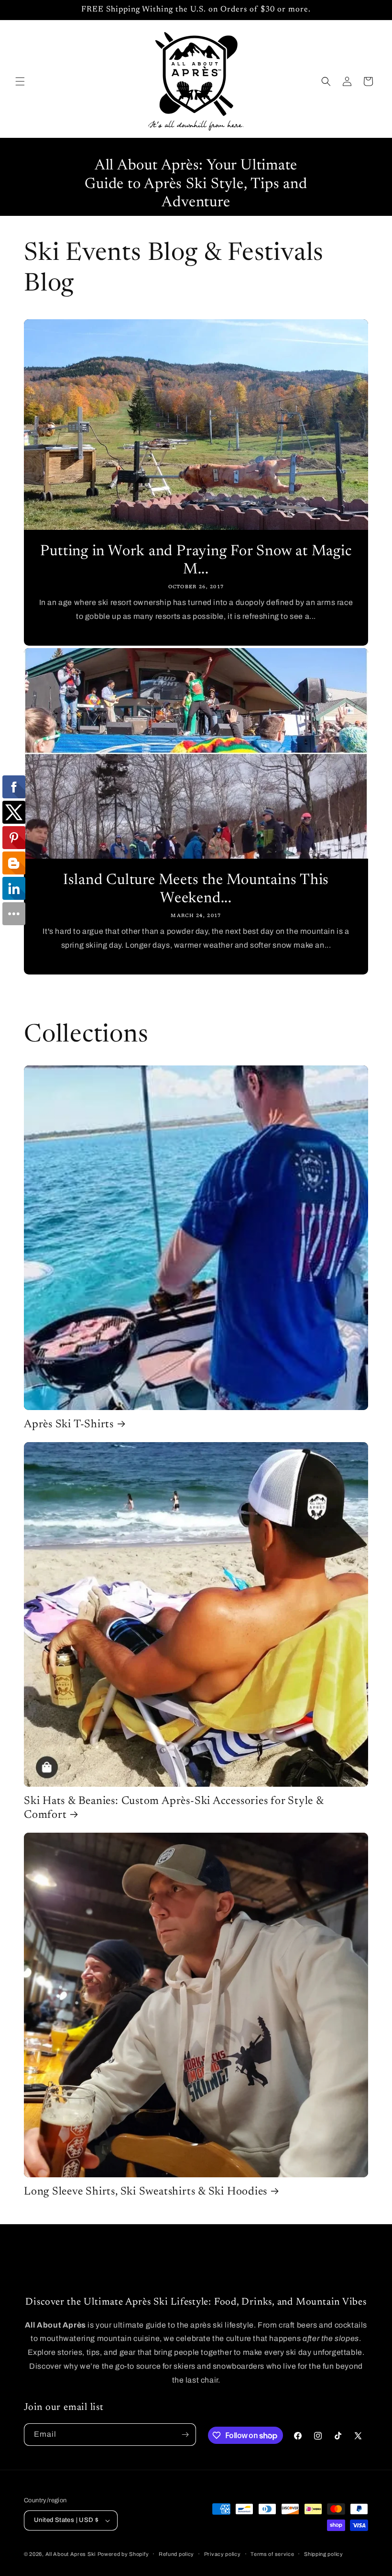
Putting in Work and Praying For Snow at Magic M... (196, 561)
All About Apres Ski (71, 2554)
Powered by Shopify (123, 2554)
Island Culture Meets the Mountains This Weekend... (196, 890)
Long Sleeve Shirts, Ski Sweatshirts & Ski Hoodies (146, 2192)
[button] (20, 81)
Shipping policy (324, 2554)
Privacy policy (223, 2554)
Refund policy (176, 2554)
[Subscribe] (185, 2435)
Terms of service (272, 2554)
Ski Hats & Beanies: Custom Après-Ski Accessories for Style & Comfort (174, 1808)
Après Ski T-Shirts (69, 1425)
